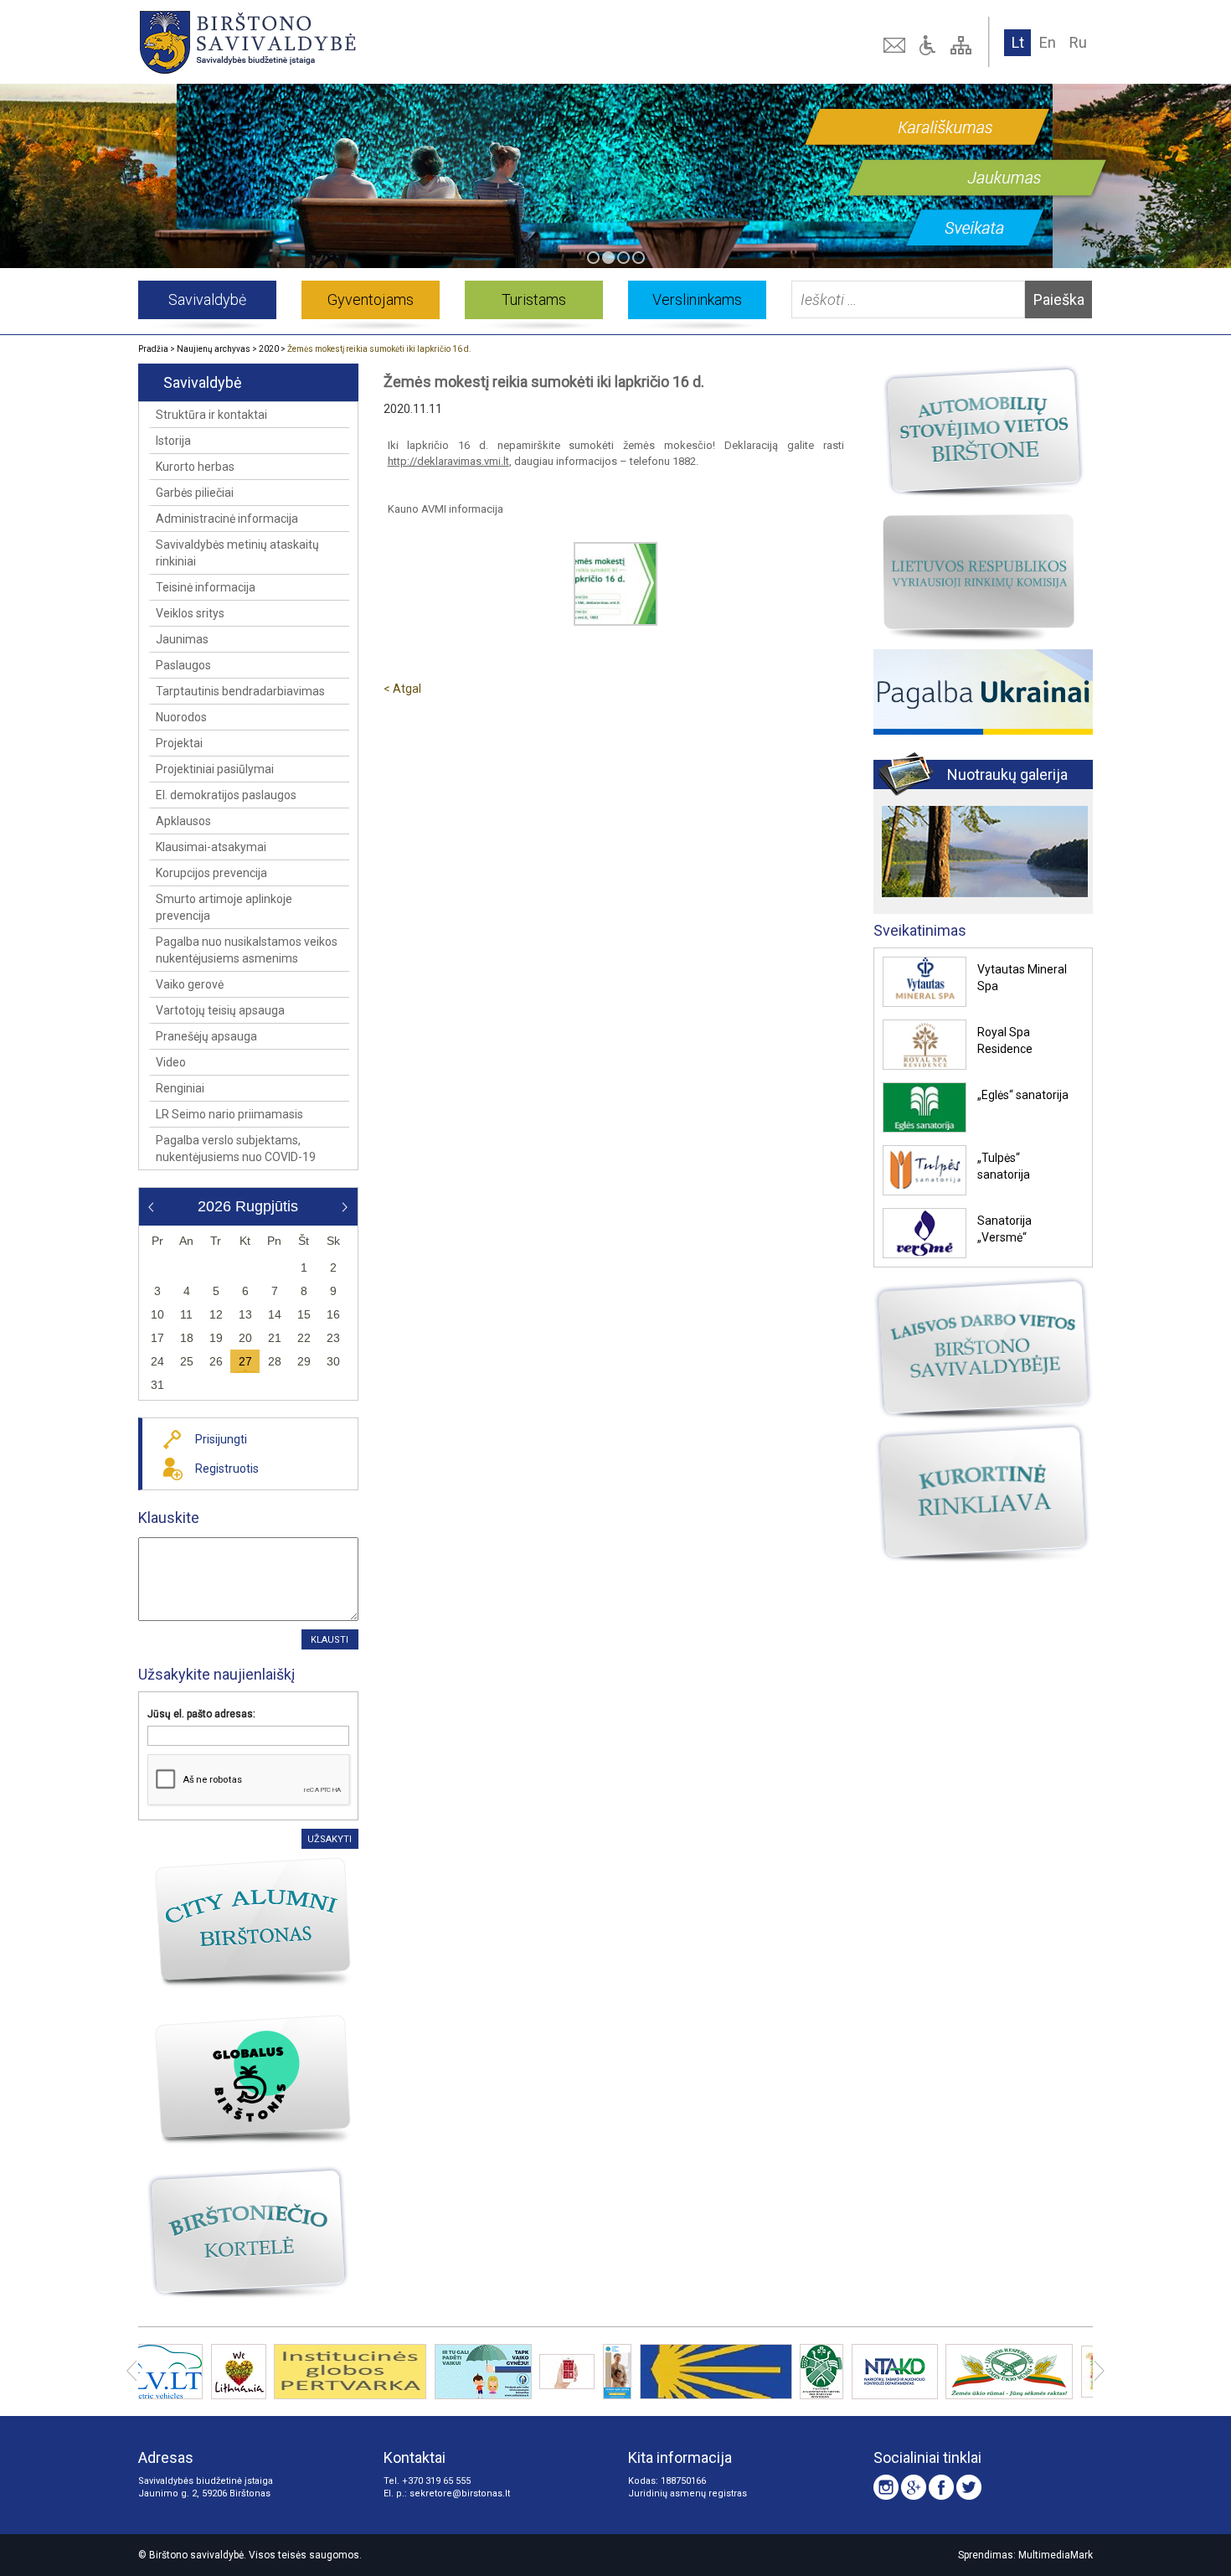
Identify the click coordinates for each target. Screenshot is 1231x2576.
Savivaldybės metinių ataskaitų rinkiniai (237, 553)
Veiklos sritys (190, 613)
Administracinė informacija (227, 519)
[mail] (896, 45)
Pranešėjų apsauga (206, 1036)
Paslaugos (183, 665)
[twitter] (969, 2487)
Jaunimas (182, 639)
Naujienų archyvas (214, 349)
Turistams (534, 299)
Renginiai (180, 1088)
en (1048, 42)
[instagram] (886, 2487)
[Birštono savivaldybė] (330, 42)
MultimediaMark (1056, 2555)
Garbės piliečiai (195, 493)
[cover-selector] (593, 258)
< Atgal (402, 689)
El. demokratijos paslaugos (226, 795)
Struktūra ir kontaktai (211, 415)
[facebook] (941, 2487)
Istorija (173, 441)
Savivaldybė (207, 299)
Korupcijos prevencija (211, 873)
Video (171, 1062)
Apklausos (183, 821)
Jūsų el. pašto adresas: (201, 1714)
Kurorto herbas (195, 467)
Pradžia (153, 349)
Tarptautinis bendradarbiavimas (240, 691)
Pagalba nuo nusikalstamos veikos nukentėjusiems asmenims (247, 950)
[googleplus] (914, 2487)
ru (1078, 42)
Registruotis (227, 1469)
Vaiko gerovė (190, 984)
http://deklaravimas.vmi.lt (448, 461)
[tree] (963, 45)
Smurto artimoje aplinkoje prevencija (224, 907)
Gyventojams (371, 299)
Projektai (179, 743)
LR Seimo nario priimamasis (229, 1114)
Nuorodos (181, 717)
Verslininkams (697, 299)
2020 (269, 349)
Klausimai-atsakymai (211, 847)
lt (1018, 42)
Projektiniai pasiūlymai (215, 769)
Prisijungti (221, 1439)
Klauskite (169, 1518)
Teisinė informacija (206, 587)
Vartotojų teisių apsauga (220, 1010)
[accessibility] (930, 45)
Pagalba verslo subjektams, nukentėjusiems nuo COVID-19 (236, 1149)
